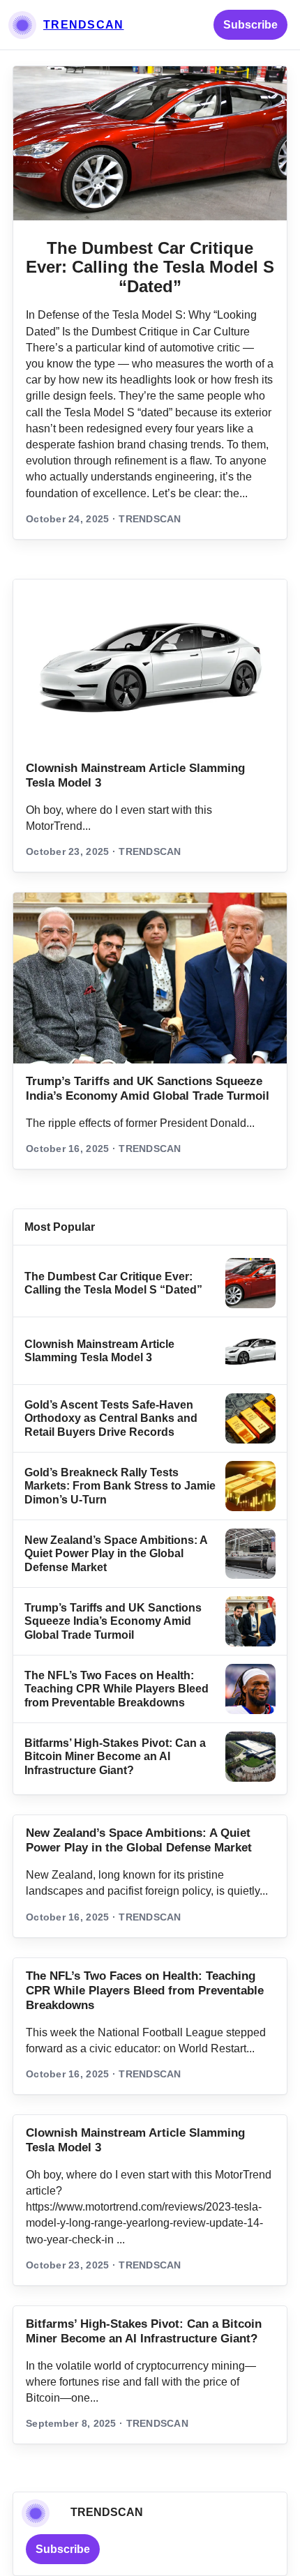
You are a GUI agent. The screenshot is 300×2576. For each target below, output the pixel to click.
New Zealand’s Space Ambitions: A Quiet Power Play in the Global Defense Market (116, 1554)
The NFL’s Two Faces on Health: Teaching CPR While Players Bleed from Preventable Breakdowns (117, 1689)
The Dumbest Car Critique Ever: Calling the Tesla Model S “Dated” (150, 267)
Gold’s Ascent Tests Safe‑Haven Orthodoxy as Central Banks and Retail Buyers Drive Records (111, 1418)
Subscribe (250, 25)
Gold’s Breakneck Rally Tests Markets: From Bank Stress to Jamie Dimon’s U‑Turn (120, 1486)
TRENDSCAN (84, 25)
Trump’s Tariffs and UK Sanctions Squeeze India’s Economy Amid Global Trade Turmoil (113, 1621)
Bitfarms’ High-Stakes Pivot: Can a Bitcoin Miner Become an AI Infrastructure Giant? (115, 1757)
